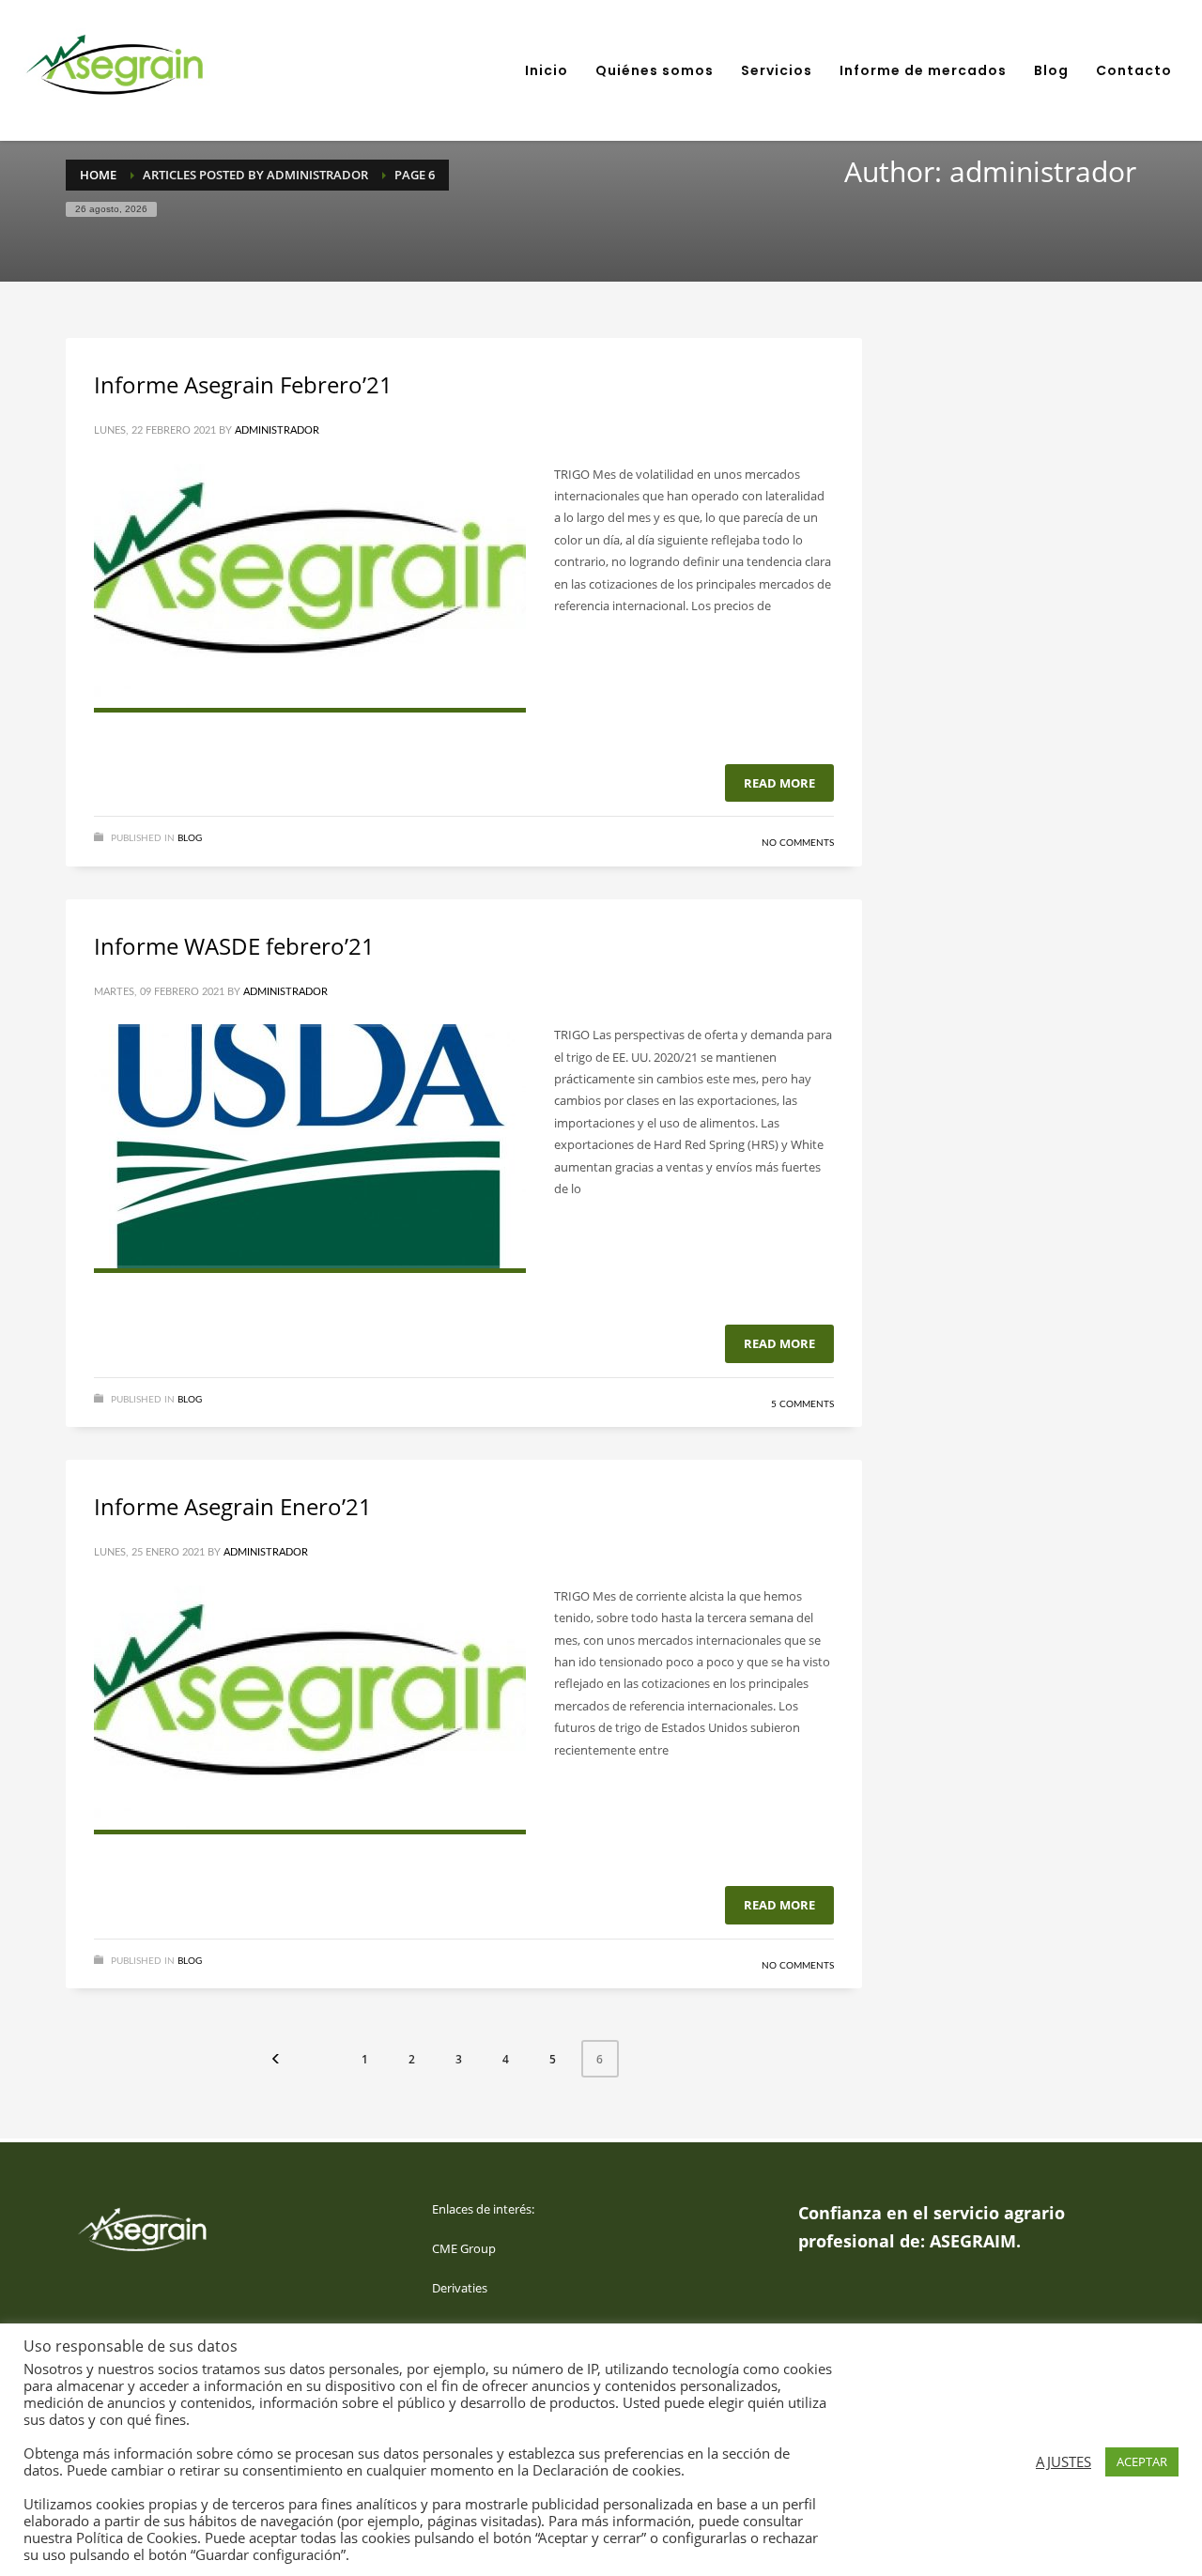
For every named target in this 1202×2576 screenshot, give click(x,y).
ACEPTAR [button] (1142, 2461)
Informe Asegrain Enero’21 (233, 1506)
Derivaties (460, 2288)
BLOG (190, 838)
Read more (779, 783)
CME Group (464, 2248)
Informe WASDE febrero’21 (234, 946)
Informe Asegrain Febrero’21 (243, 384)
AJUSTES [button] (1063, 2461)
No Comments (798, 843)
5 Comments (802, 1404)
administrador (277, 430)
